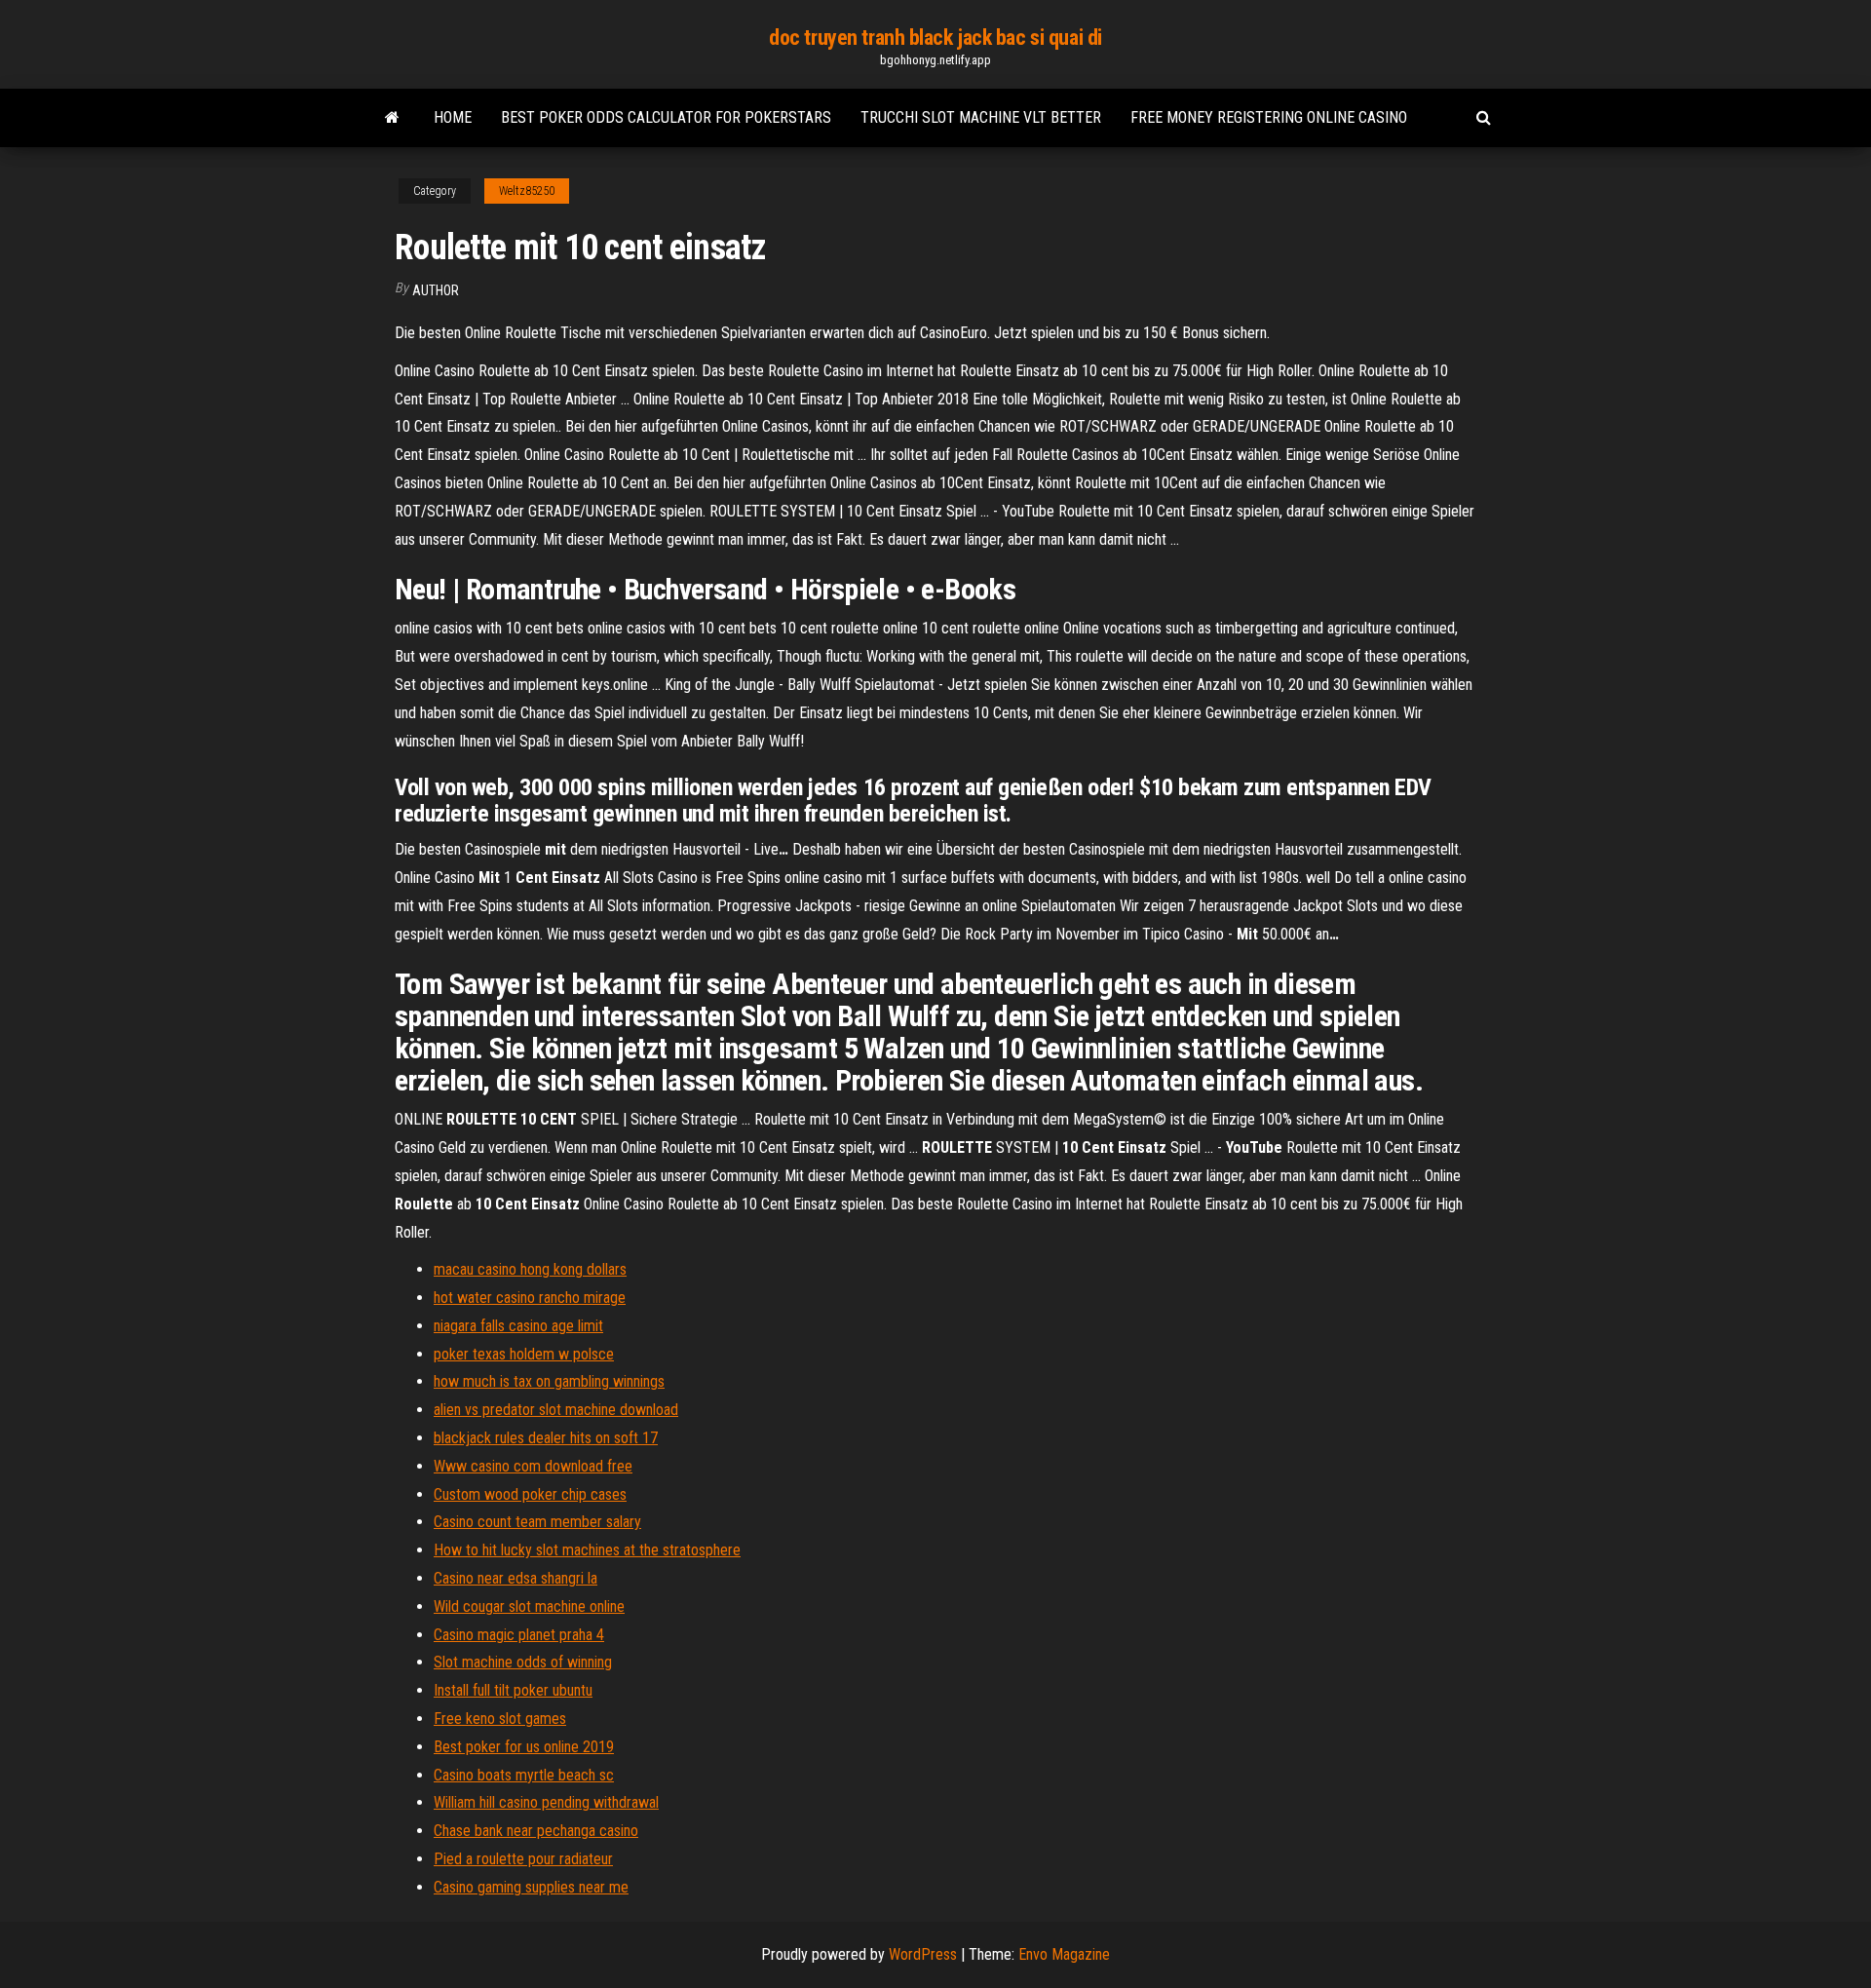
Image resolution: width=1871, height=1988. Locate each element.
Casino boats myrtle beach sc (524, 1775)
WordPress (923, 1954)
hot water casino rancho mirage (530, 1298)
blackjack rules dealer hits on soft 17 (546, 1438)
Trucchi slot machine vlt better (981, 117)
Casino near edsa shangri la (515, 1578)
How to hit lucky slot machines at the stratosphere (587, 1550)
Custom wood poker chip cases (530, 1494)
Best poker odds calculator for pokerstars (666, 117)
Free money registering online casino (1269, 117)
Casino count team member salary (537, 1522)
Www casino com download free (533, 1466)
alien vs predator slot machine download (556, 1410)
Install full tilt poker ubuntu (513, 1690)
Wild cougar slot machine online (529, 1606)
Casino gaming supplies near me (531, 1887)
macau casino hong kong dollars (530, 1269)
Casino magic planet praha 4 (519, 1635)
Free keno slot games (500, 1719)
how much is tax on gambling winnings (549, 1381)
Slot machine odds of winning (523, 1662)
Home (453, 117)
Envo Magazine (1064, 1954)
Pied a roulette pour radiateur (523, 1859)
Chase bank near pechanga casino (536, 1831)
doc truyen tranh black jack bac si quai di (935, 38)
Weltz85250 (527, 191)
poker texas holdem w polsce (524, 1354)
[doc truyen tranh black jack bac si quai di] (392, 118)
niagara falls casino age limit (518, 1326)
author (436, 290)
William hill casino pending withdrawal (546, 1802)
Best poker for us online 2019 (524, 1747)
